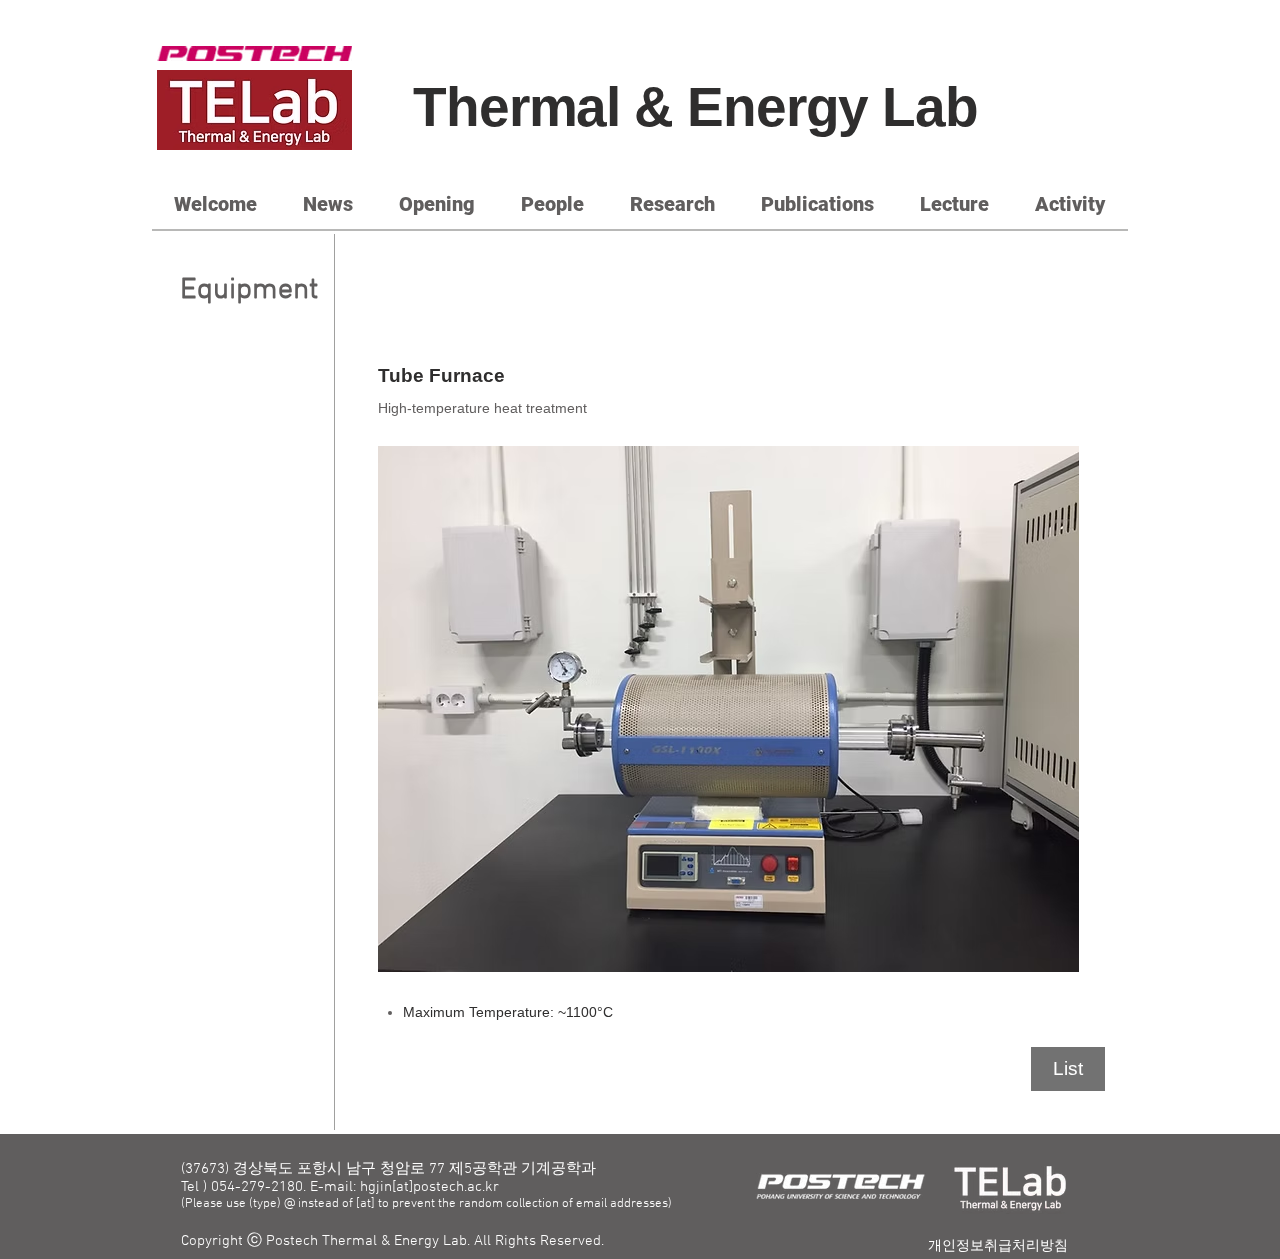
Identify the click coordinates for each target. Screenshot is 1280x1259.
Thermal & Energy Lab (695, 107)
